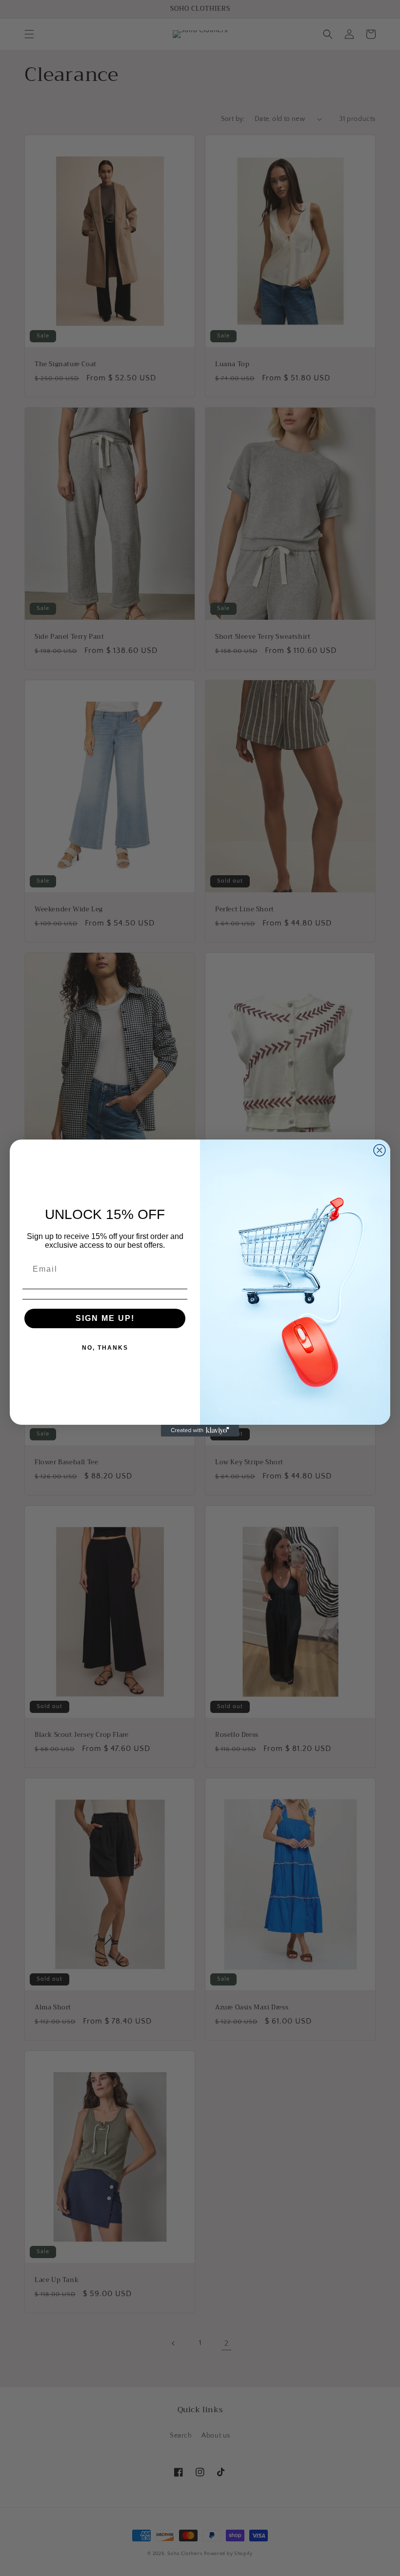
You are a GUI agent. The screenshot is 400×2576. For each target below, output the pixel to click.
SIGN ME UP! (105, 1318)
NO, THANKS (105, 1348)
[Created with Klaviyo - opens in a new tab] (200, 1431)
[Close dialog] (380, 1150)
